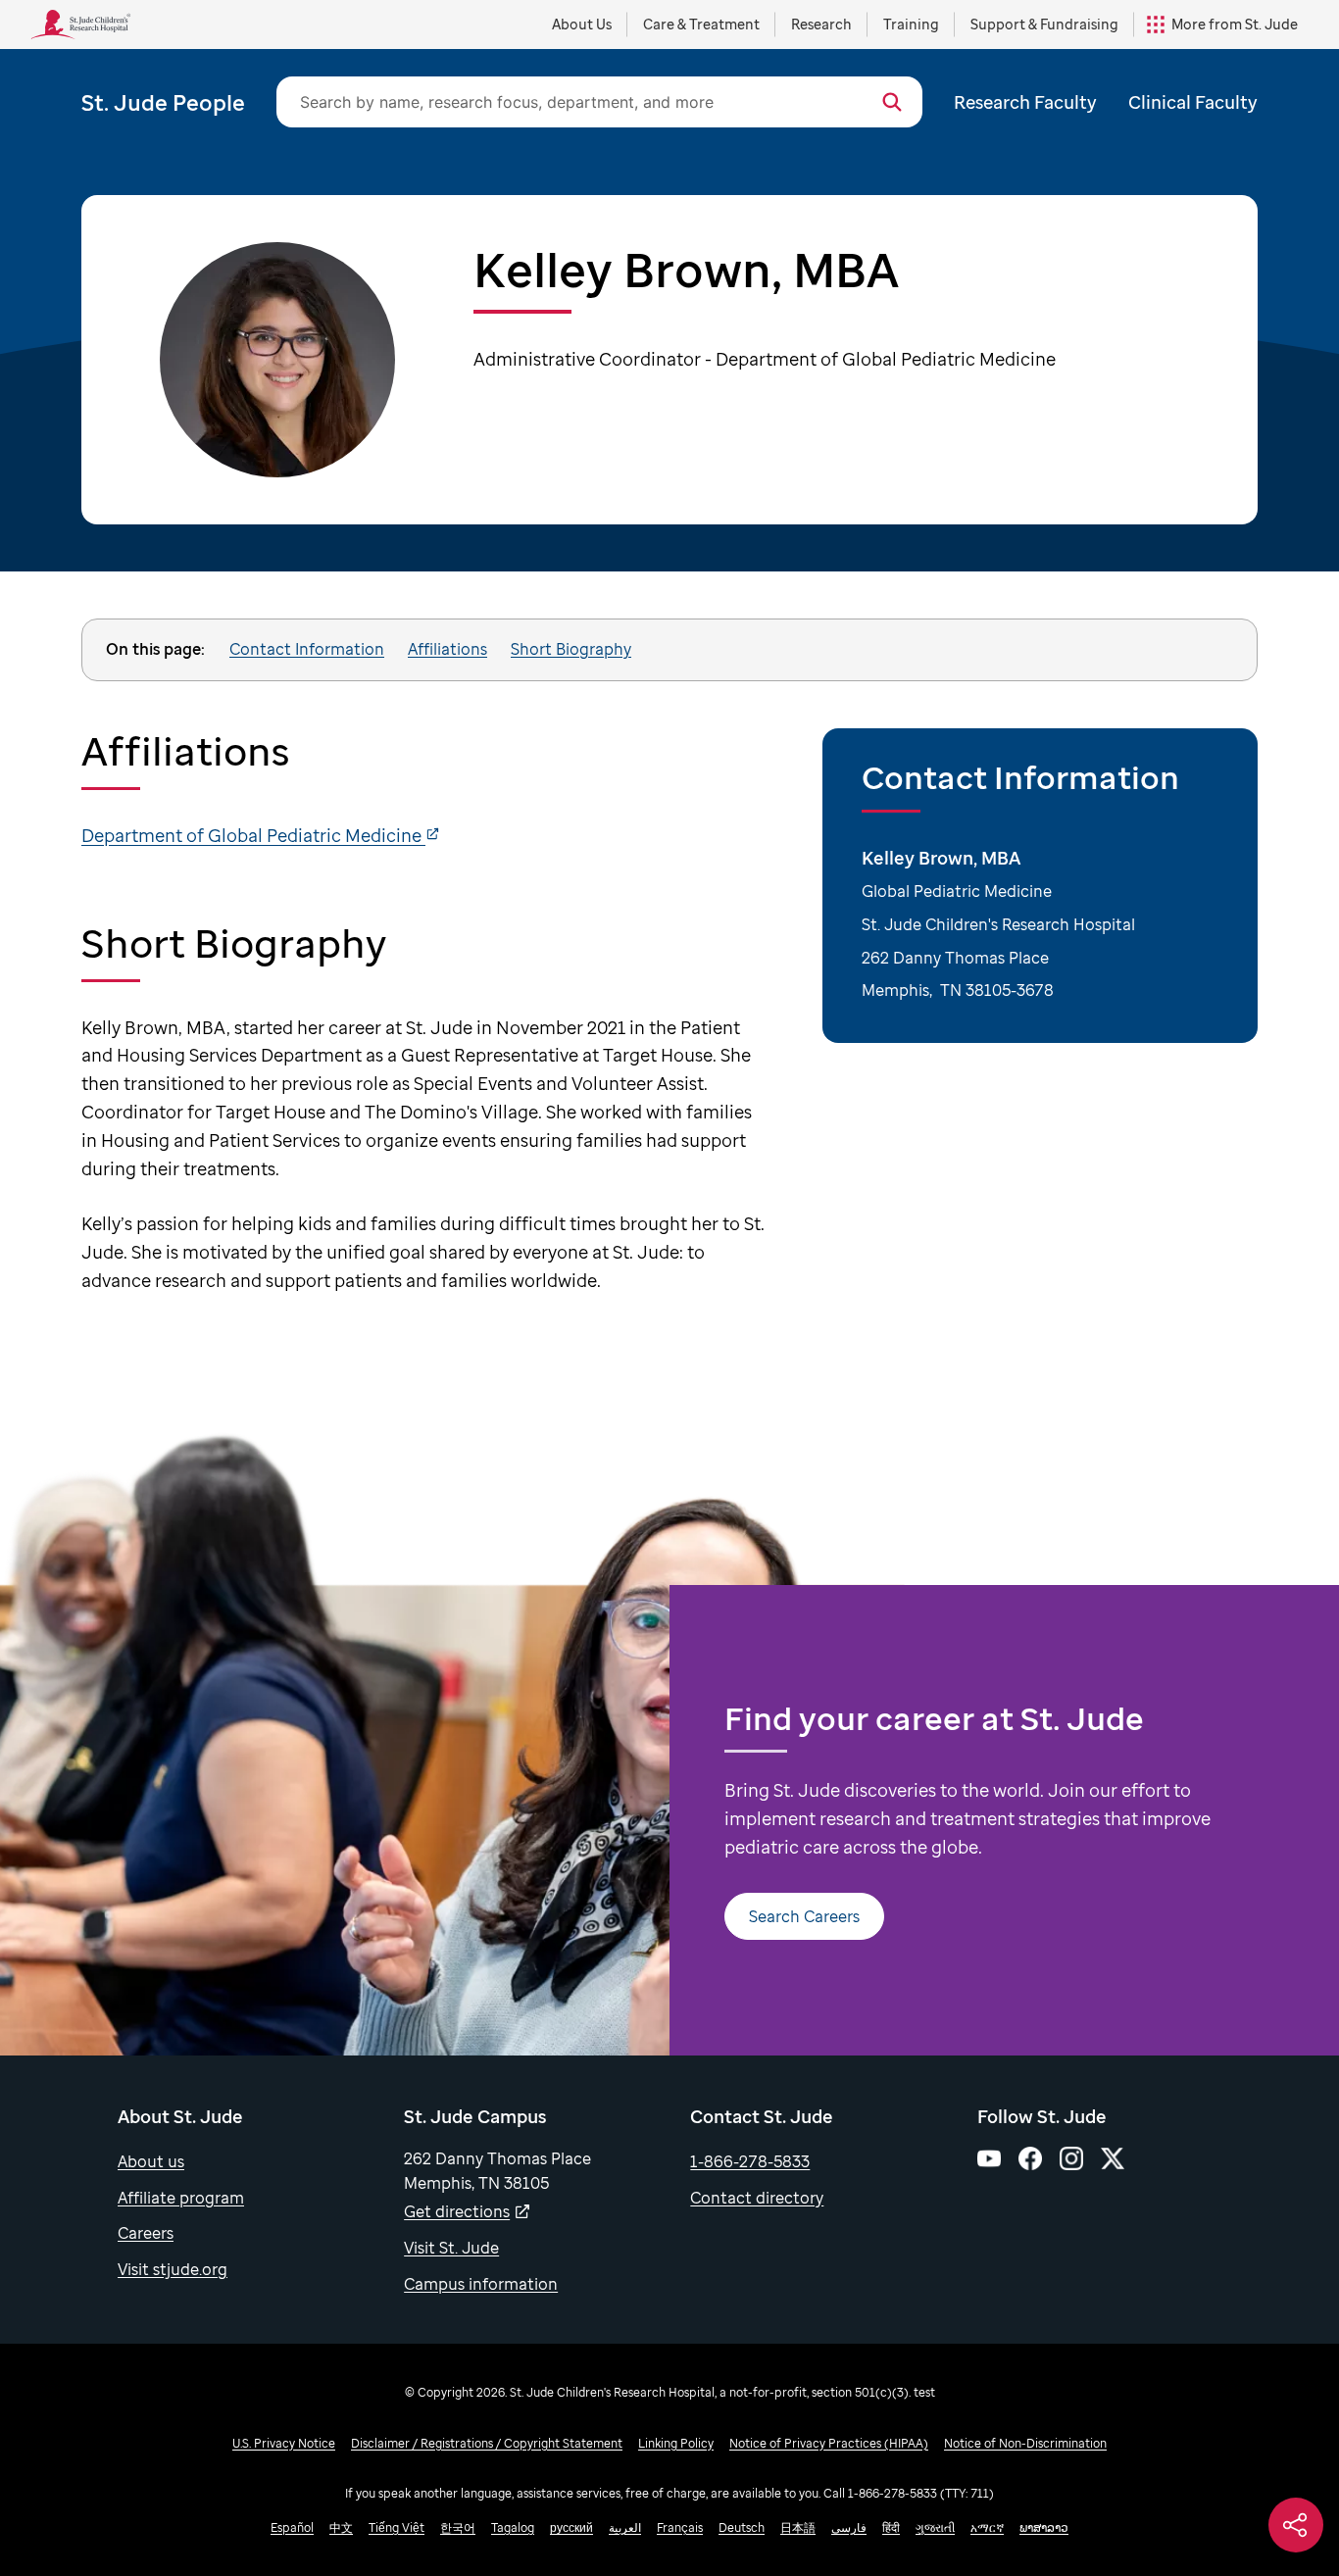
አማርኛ (987, 2527)
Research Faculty (1025, 102)
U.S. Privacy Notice (284, 2443)
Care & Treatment (701, 24)
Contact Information (307, 649)
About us (151, 2161)
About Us (582, 24)
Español (292, 2527)
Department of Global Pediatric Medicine (253, 835)
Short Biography (571, 649)
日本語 (798, 2527)
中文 (341, 2527)
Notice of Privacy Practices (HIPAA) (829, 2443)
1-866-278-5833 (750, 2161)
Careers (146, 2233)
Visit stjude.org (173, 2269)
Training (911, 24)
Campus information (481, 2284)
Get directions (457, 2211)
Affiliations (447, 649)
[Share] (1296, 2525)
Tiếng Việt (397, 2527)
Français (680, 2527)
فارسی (849, 2527)
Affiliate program (181, 2198)
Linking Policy (676, 2443)
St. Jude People (163, 102)
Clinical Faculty (1193, 102)
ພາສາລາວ (1044, 2527)
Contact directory (757, 2198)
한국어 (458, 2527)
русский (571, 2527)
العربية (625, 2527)
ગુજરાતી (935, 2527)
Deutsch (742, 2527)
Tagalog (513, 2527)
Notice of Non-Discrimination (1025, 2443)
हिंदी (891, 2527)
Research (821, 24)
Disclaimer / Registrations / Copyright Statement (487, 2443)
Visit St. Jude (451, 2248)
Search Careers (804, 1916)
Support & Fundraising (1044, 24)
